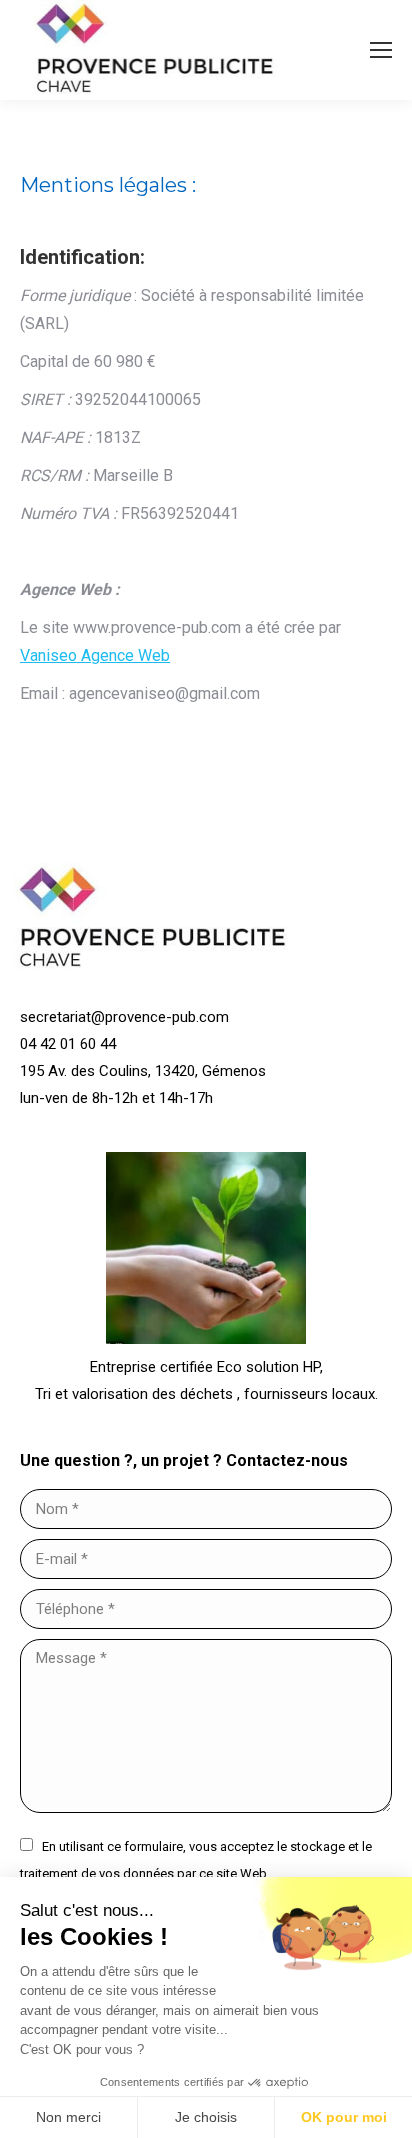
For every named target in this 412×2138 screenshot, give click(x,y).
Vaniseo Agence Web (95, 655)
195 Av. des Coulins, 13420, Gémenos (143, 1071)
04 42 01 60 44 (68, 1044)
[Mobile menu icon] (381, 50)
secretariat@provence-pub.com (124, 1017)
